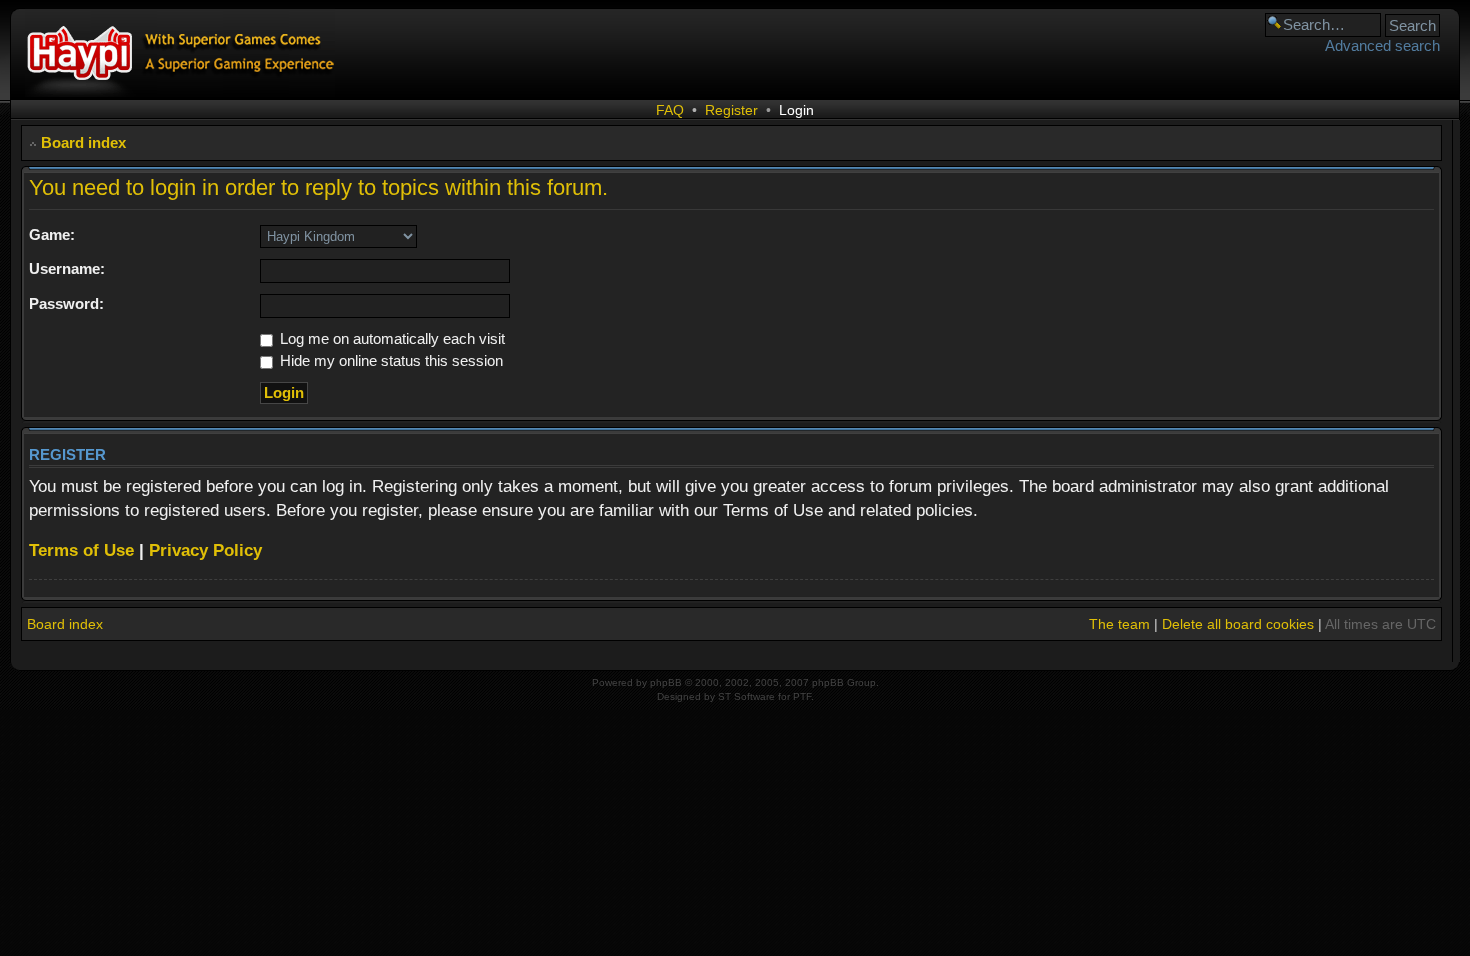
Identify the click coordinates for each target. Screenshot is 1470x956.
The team (1119, 624)
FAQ (670, 110)
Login (796, 110)
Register (731, 110)
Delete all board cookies (1238, 624)
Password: (66, 303)
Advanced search (1382, 45)
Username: (67, 268)
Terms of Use (81, 550)
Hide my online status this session (389, 360)
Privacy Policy (205, 550)
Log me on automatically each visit (390, 338)
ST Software (746, 696)
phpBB (666, 682)
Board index (83, 142)
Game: (52, 234)
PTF (802, 696)
